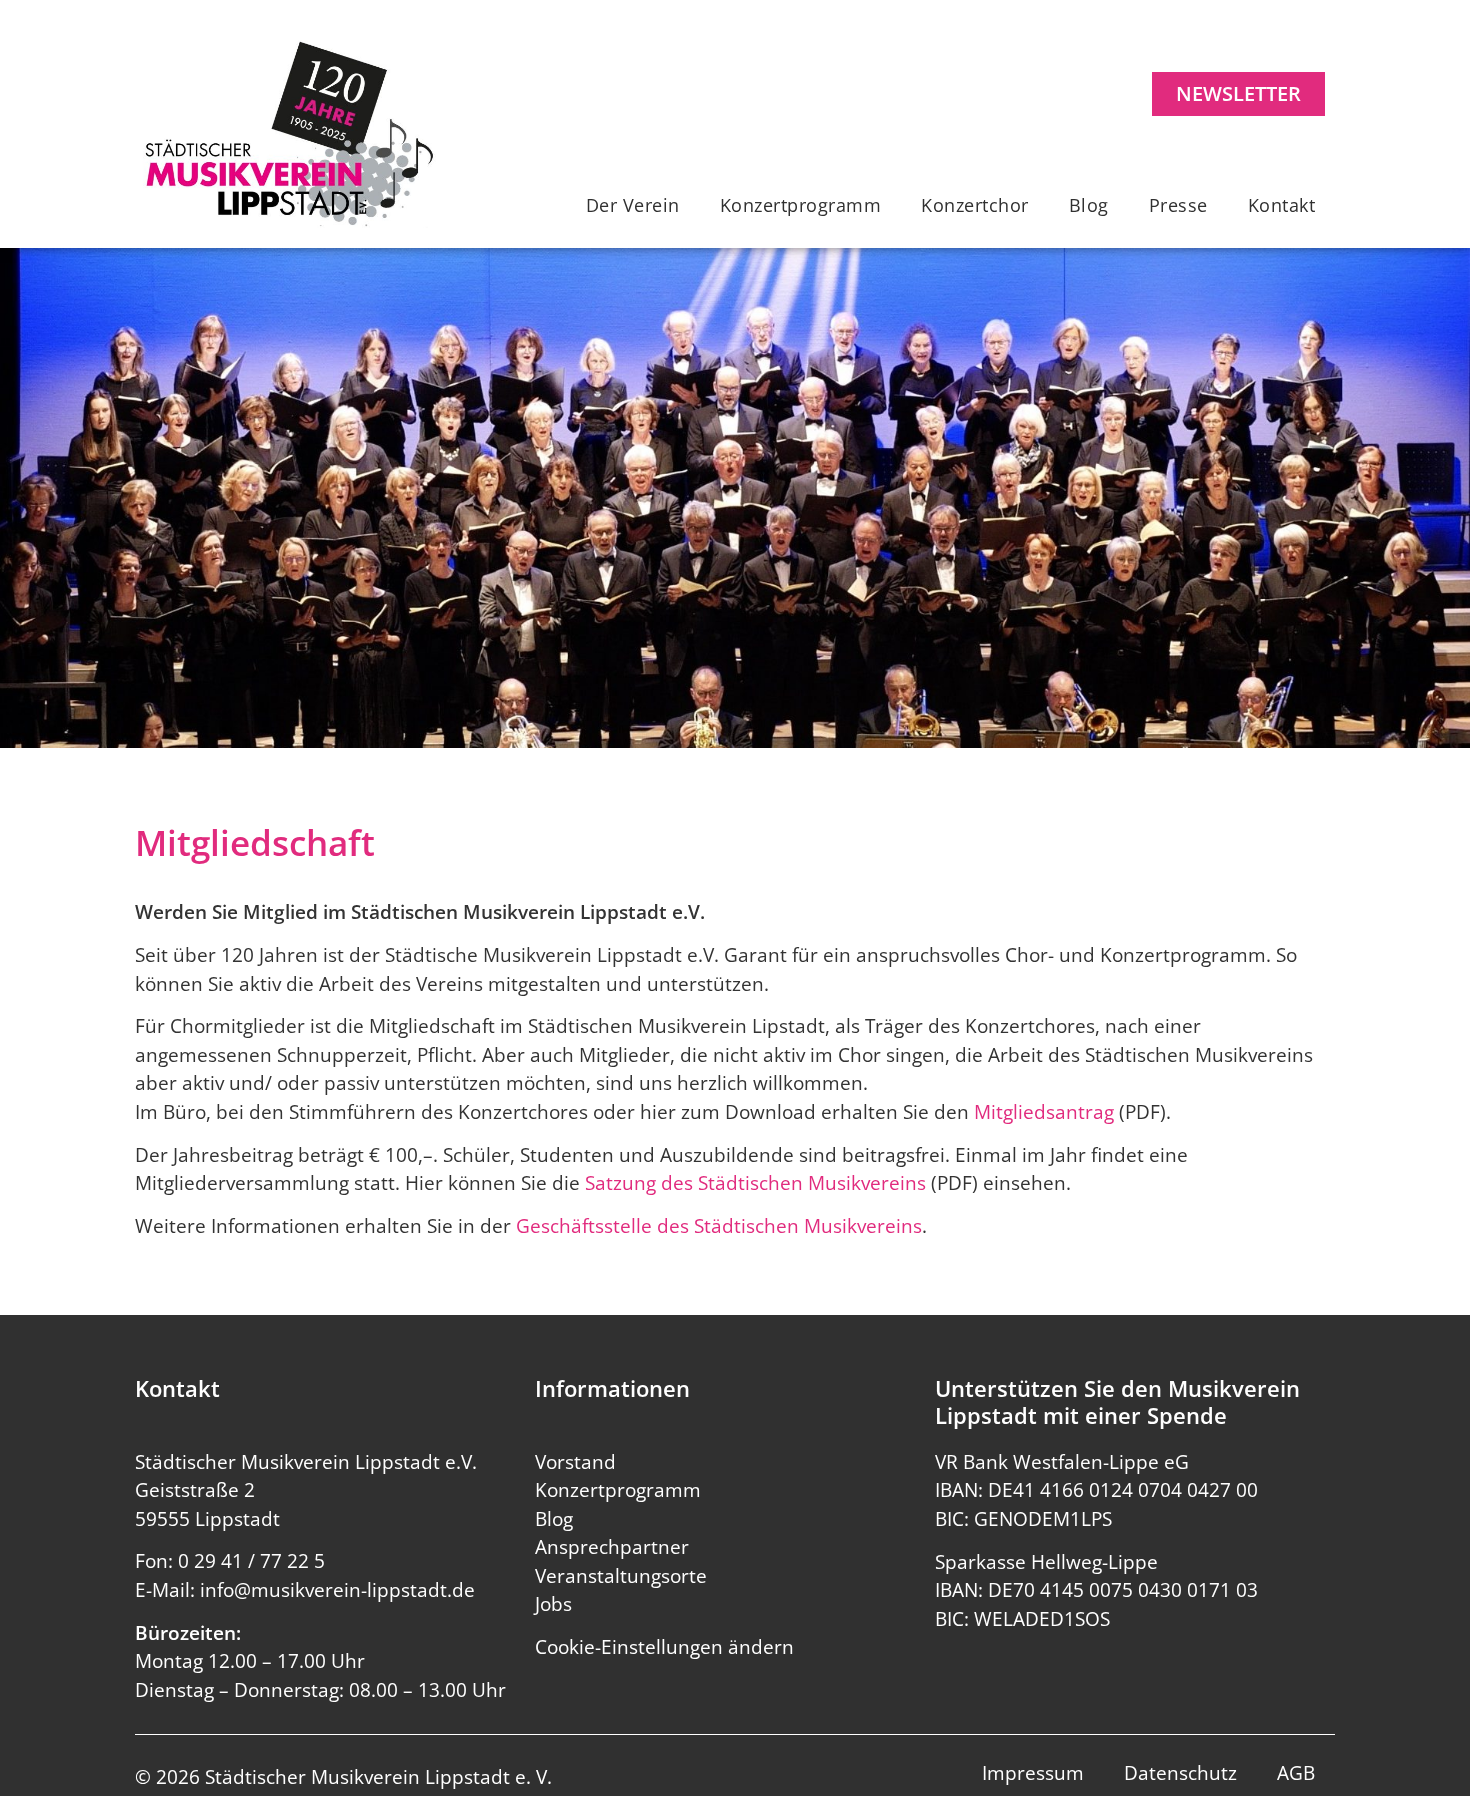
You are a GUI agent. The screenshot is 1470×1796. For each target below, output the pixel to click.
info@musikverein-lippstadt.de (337, 1590)
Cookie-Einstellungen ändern (664, 1647)
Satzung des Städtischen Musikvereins (755, 1183)
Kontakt (1282, 205)
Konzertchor (975, 205)
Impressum (1033, 1773)
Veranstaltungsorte (621, 1576)
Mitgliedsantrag (1044, 1112)
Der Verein (633, 205)
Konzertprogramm (801, 205)
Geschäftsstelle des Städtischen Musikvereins (719, 1226)
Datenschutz (1180, 1773)
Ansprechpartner (612, 1547)
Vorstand (575, 1462)
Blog (1089, 205)
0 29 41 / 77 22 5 (251, 1561)
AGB (1296, 1773)
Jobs (553, 1604)
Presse (1178, 205)
